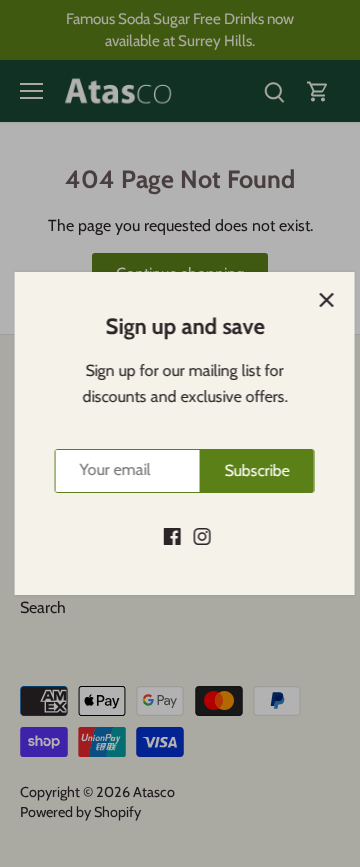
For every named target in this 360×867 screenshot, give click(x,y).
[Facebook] (167, 536)
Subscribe (252, 470)
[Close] (322, 300)
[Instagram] (197, 536)
